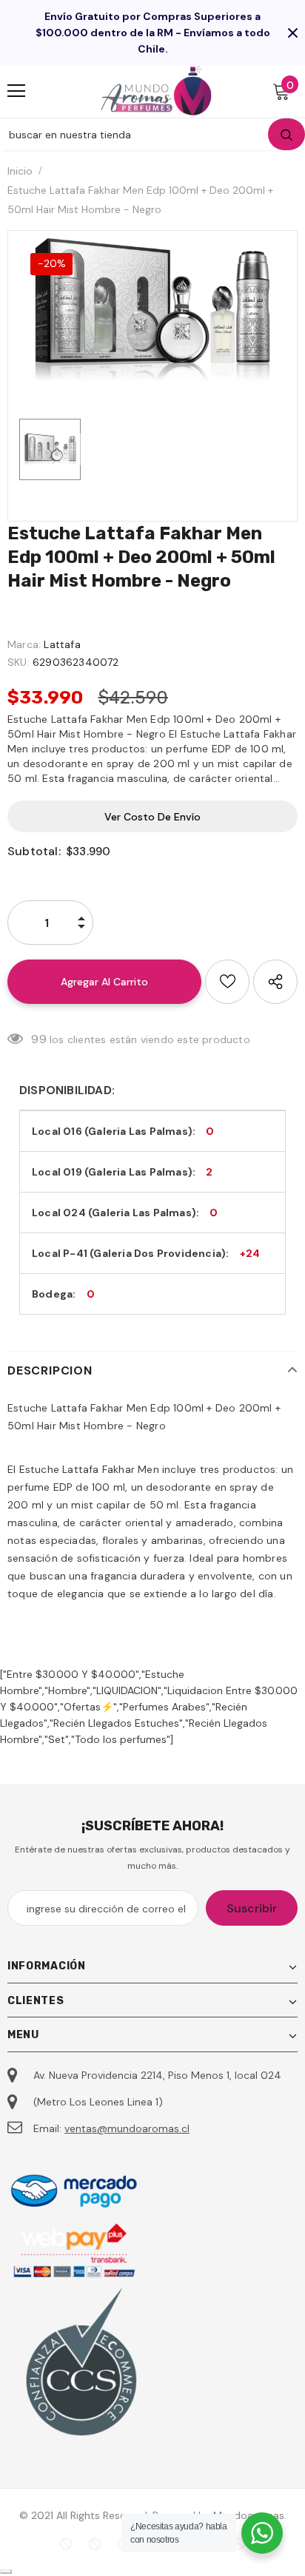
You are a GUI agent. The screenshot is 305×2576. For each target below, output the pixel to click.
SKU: (19, 662)
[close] (292, 33)
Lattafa (62, 644)
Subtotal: (34, 851)
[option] (152, 310)
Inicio (20, 171)
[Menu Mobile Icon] (16, 91)
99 (38, 1039)
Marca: (24, 644)
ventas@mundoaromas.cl (127, 2128)
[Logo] (156, 91)
